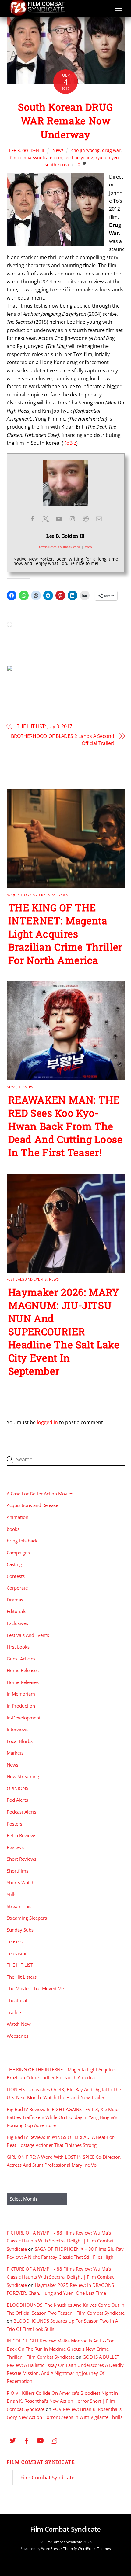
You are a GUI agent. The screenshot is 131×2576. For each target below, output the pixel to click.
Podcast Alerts (21, 1812)
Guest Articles (21, 1659)
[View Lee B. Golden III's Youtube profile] (59, 519)
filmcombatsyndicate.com (36, 158)
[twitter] (13, 2440)
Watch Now (19, 2024)
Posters (14, 1824)
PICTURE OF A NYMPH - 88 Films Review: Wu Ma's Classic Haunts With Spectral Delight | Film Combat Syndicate (60, 2241)
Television (17, 1953)
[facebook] (27, 2440)
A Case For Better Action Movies (40, 1494)
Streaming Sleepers (27, 1918)
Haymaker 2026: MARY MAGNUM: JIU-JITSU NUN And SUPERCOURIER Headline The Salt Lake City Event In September (64, 1331)
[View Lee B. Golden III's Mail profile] (99, 519)
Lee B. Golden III (27, 150)
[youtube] (40, 2440)
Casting (14, 1564)
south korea (57, 165)
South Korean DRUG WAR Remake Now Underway (65, 121)
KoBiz (70, 443)
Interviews (18, 1729)
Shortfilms (18, 1871)
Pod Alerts (17, 1800)
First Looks (18, 1647)
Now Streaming (23, 1776)
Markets (15, 1753)
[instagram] (54, 2440)
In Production (21, 1706)
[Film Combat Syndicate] (37, 14)
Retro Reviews (21, 1835)
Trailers (14, 2012)
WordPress (50, 2549)
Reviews (15, 1847)
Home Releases (23, 1670)
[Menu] (119, 8)
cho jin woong (85, 150)
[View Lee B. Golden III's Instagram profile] (72, 519)
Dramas (15, 1600)
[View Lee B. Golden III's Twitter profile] (45, 519)
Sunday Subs (20, 1930)
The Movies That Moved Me (35, 1988)
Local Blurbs (20, 1741)
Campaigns (18, 1553)
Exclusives (17, 1623)
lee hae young (79, 158)
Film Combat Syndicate (41, 2462)
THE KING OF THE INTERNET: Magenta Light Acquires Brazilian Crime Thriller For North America (65, 934)
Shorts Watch (21, 1882)
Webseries (18, 2036)
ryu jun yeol (108, 158)
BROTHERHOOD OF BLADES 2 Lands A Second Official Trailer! (63, 739)
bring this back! (23, 1541)
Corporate (17, 1588)
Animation (18, 1517)
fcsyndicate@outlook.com (59, 547)
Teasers (26, 1087)
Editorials (16, 1611)
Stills (12, 1894)
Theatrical (17, 2000)
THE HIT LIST (20, 1965)
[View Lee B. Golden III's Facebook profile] (32, 519)
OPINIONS (18, 1788)
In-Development (24, 1718)
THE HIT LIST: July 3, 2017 (44, 726)
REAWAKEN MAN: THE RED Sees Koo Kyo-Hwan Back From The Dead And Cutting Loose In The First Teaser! (65, 1126)
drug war (111, 150)
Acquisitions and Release (31, 895)
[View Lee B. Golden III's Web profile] (86, 519)
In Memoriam (21, 1694)
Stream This (19, 1906)
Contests (16, 1576)
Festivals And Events (27, 1279)
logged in (47, 1422)
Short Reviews (21, 1859)
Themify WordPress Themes (87, 2549)
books (13, 1529)
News (58, 150)
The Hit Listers (22, 1977)
